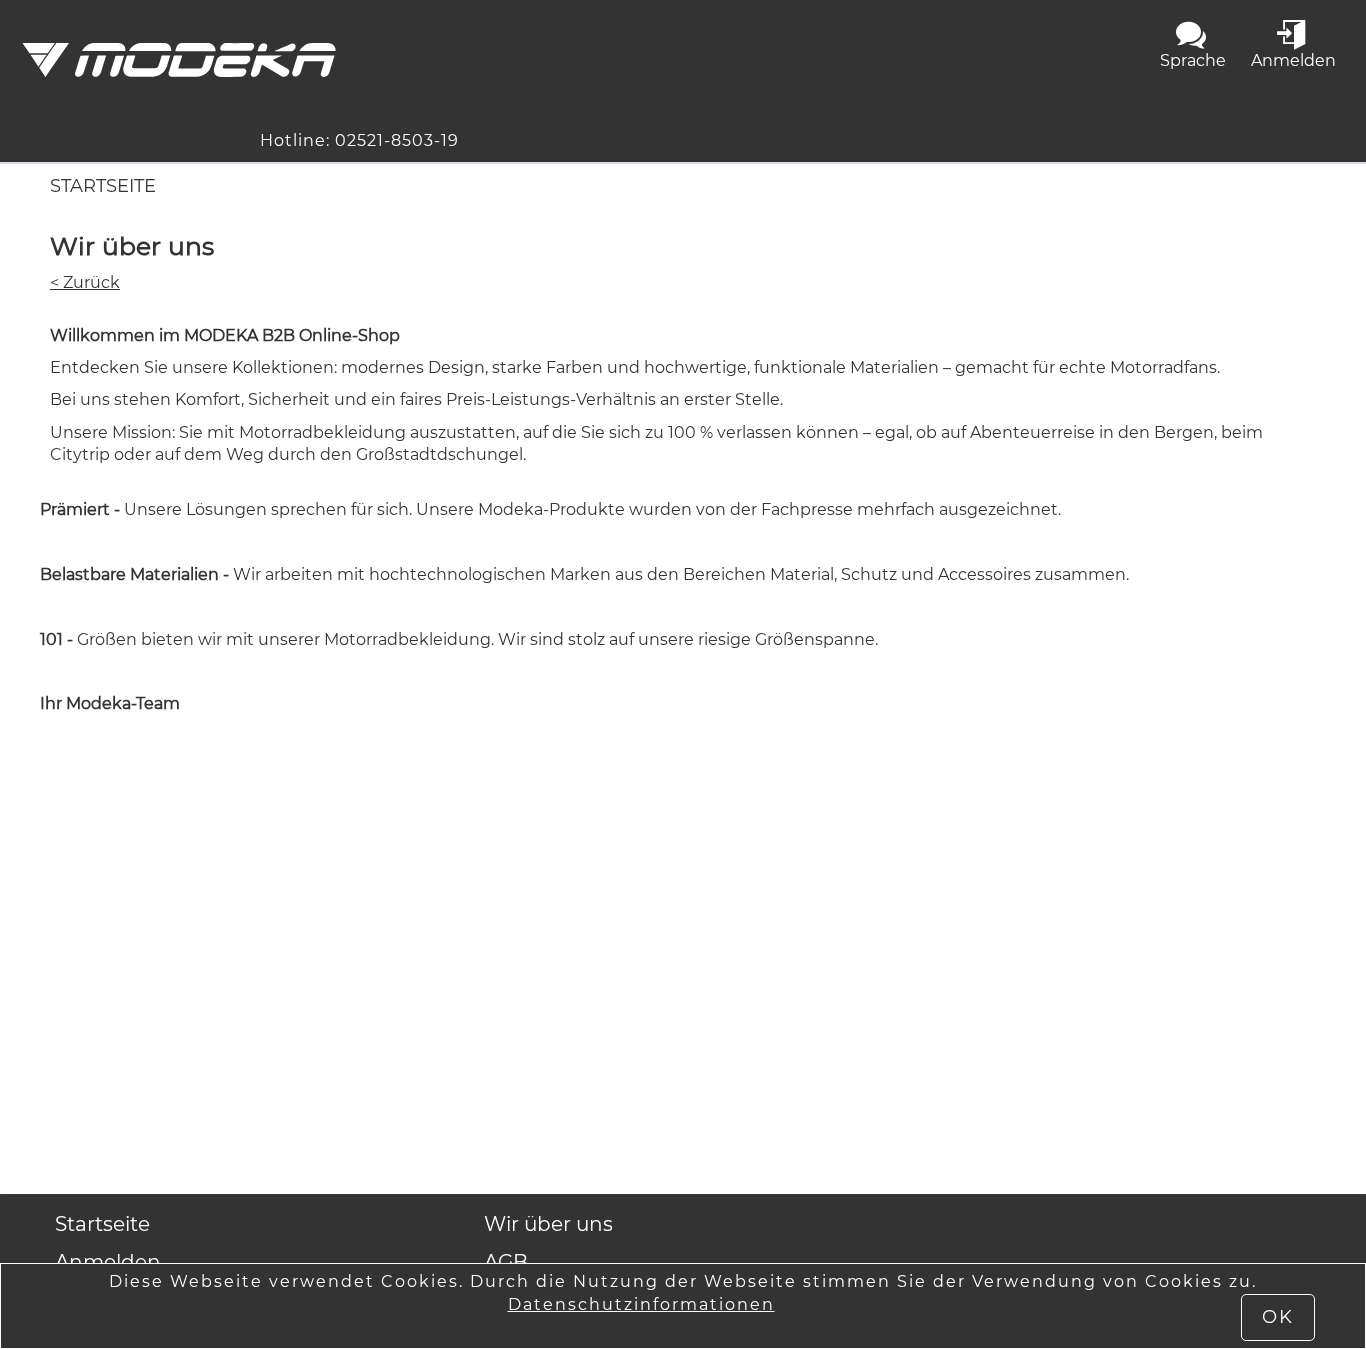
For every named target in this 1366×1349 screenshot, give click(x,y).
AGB (506, 1262)
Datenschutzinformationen (641, 1304)
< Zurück (85, 282)
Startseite (103, 186)
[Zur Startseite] (178, 60)
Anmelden (108, 1262)
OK (1278, 1317)
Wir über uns (548, 1224)
